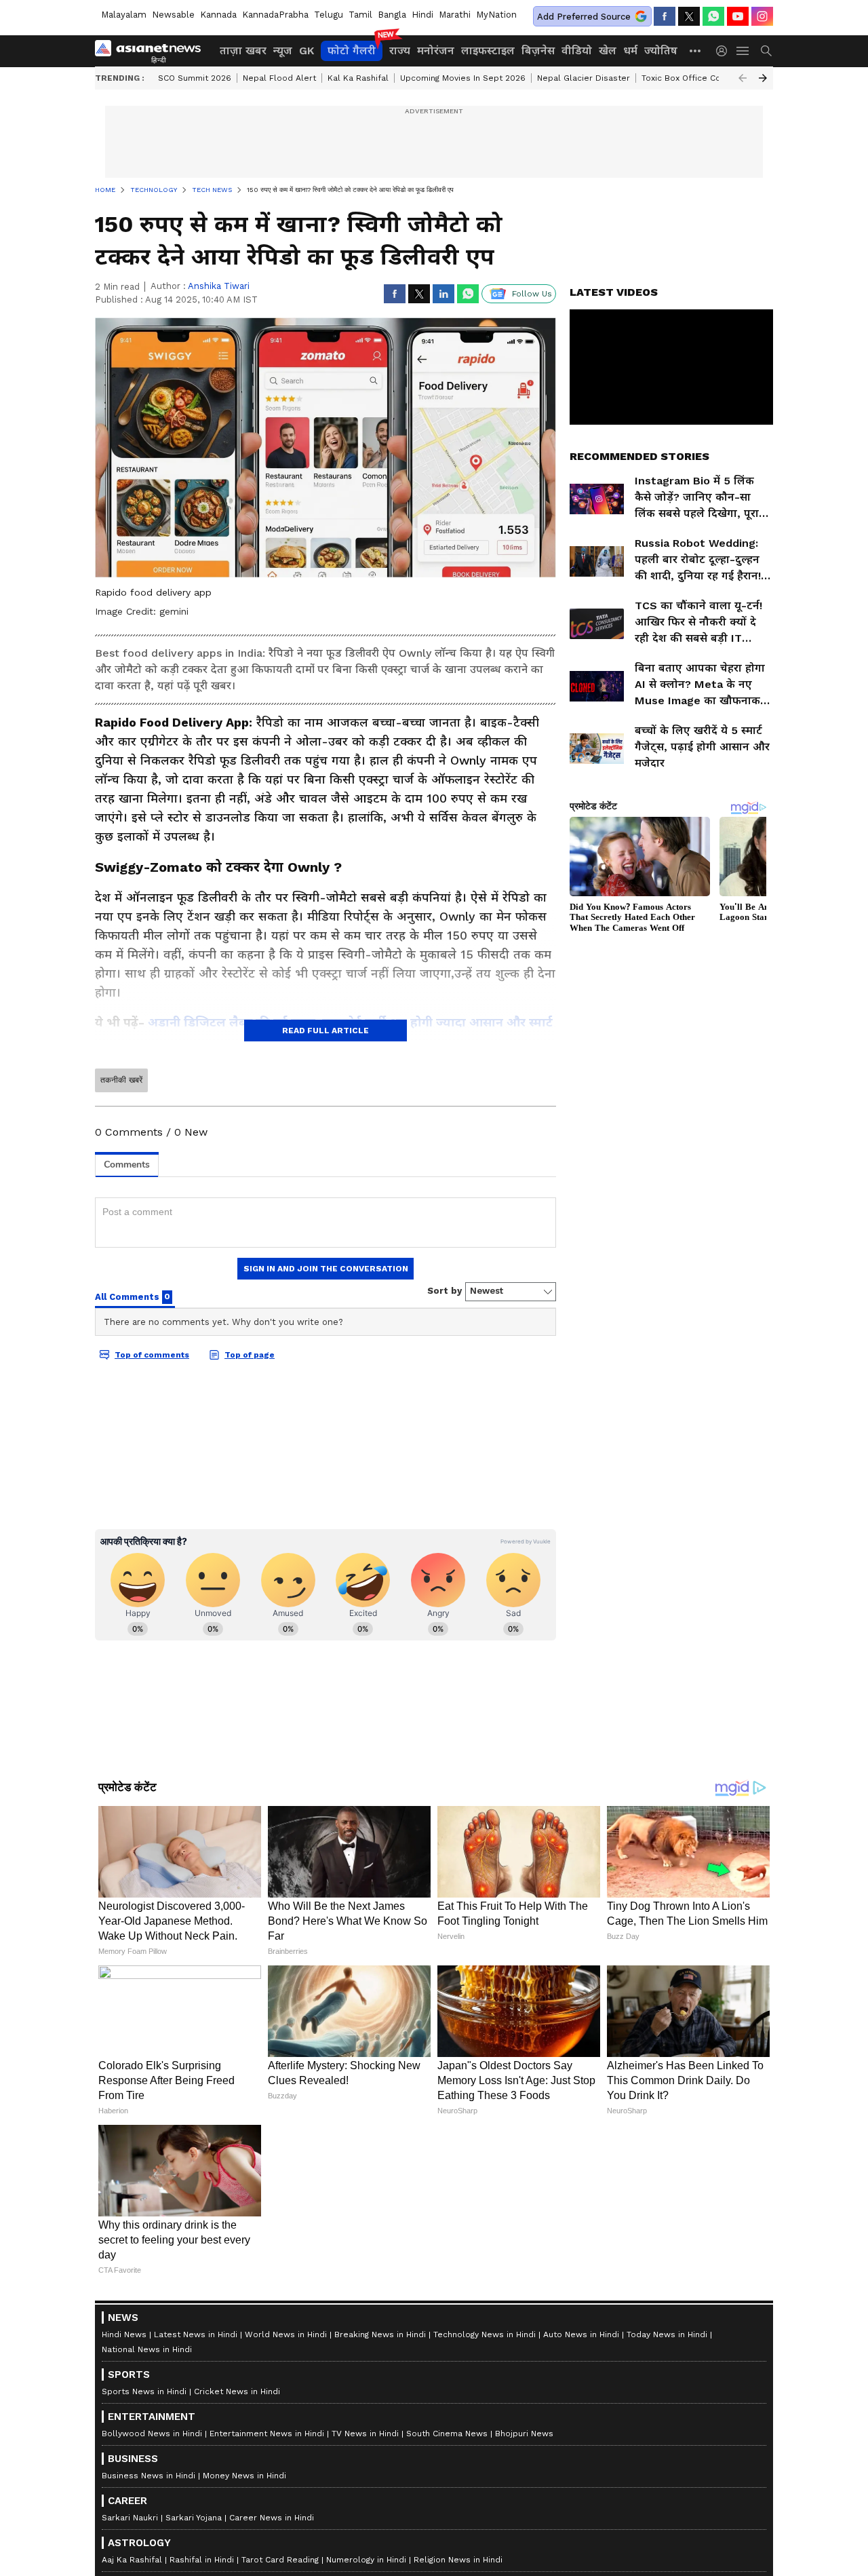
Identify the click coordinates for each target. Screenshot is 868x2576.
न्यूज (283, 51)
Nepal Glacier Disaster (584, 78)
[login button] (725, 51)
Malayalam (124, 15)
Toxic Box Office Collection (697, 78)
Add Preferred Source (584, 17)
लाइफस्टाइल (488, 51)
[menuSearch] (766, 51)
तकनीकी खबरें (121, 1080)
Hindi (422, 15)
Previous (743, 78)
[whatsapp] (713, 16)
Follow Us (532, 294)
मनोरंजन (436, 51)
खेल (608, 51)
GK (307, 51)
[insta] (762, 16)
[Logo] (153, 51)
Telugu (329, 15)
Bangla (392, 15)
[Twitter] (689, 16)
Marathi (455, 15)
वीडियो (577, 51)
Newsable (173, 15)
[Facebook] (665, 16)
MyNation (496, 15)
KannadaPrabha (275, 15)
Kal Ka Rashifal (358, 78)
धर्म (630, 51)
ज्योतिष (661, 51)
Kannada (218, 15)
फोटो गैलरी (352, 51)
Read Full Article (325, 1031)
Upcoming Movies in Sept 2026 (463, 78)
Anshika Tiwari (219, 286)
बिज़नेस (538, 51)
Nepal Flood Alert (279, 78)
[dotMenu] (696, 51)
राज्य (400, 51)
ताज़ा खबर (243, 51)
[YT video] (738, 16)
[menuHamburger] (743, 51)
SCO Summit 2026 (195, 78)
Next (763, 78)
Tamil (360, 15)
